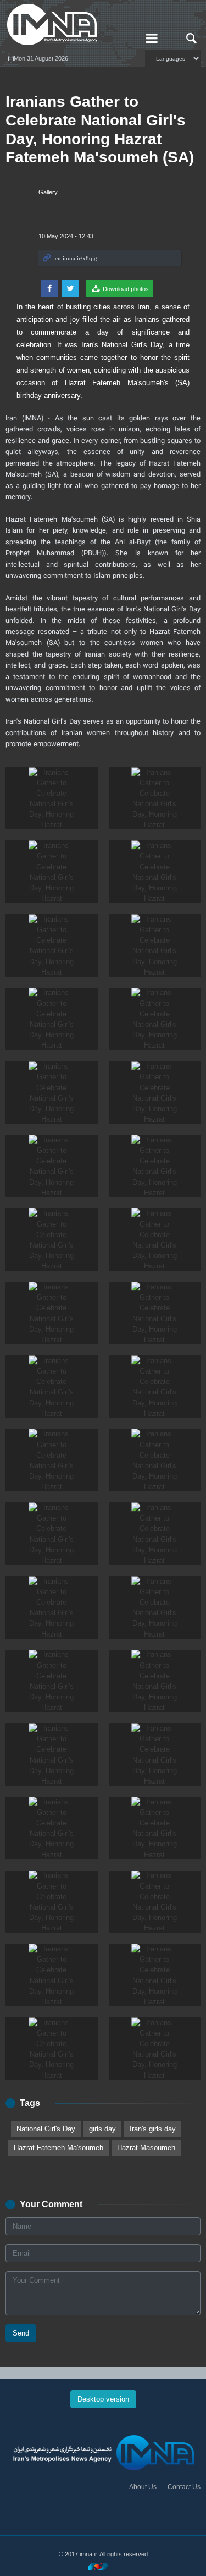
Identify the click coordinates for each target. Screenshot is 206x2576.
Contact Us (184, 2487)
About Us (143, 2487)
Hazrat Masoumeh (146, 2148)
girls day (102, 2129)
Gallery (48, 192)
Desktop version (103, 2399)
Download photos (125, 289)
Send (21, 2333)
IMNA (69, 25)
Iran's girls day (153, 2129)
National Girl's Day (46, 2129)
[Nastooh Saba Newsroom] (103, 2566)
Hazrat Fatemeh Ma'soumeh (59, 2148)
